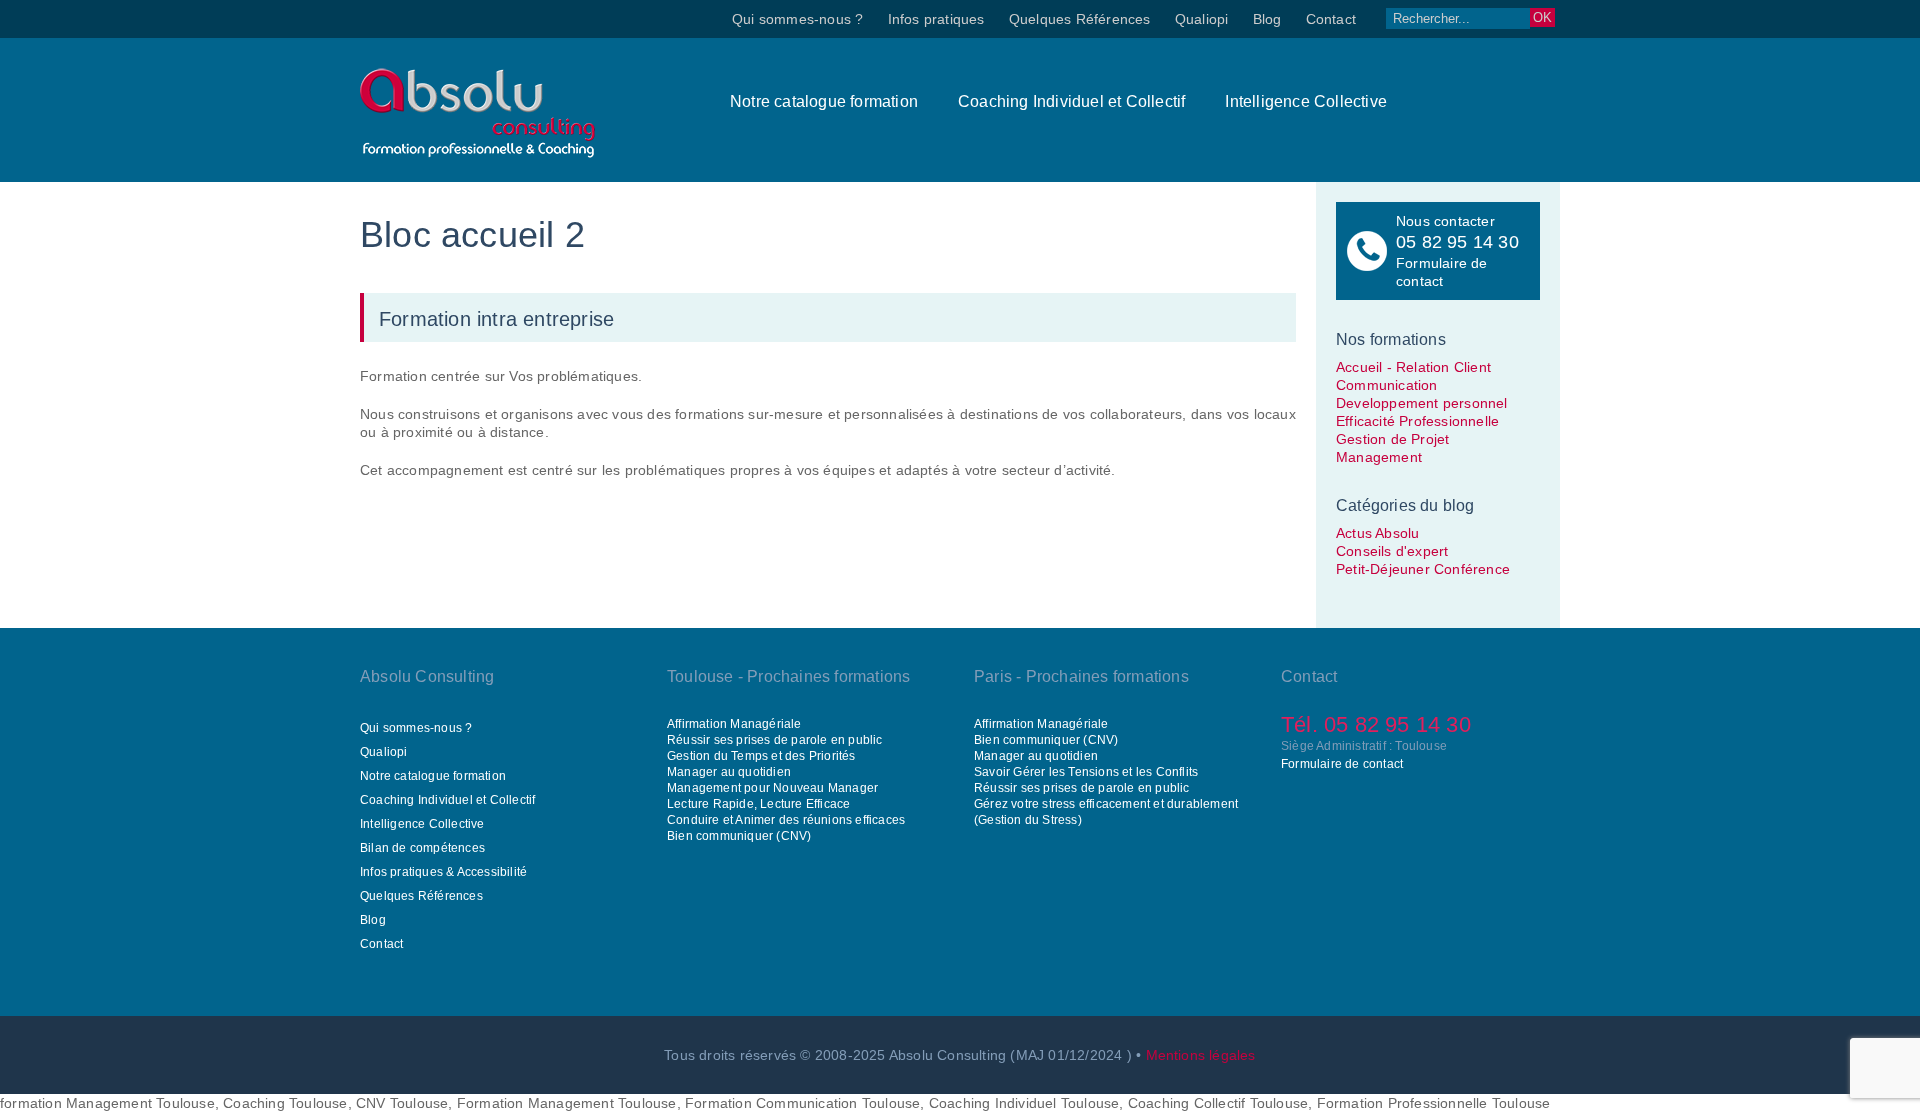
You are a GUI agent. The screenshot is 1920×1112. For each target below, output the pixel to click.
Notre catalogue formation (824, 101)
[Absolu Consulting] (477, 153)
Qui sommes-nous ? (797, 19)
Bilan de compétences (422, 848)
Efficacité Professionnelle (1417, 421)
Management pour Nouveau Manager (772, 788)
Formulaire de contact (1342, 764)
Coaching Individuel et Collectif (1071, 101)
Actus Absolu (1377, 533)
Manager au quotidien (729, 772)
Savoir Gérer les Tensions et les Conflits (1086, 772)
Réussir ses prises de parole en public (775, 740)
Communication (1387, 385)
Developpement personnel (1422, 403)
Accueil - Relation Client (1413, 367)
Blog (1267, 19)
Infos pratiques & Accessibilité (443, 872)
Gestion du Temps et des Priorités (761, 756)
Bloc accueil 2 (472, 234)
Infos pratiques (936, 19)
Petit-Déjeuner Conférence (1423, 569)
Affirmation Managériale (734, 724)
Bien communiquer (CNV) (739, 836)
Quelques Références (1080, 19)
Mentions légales (1201, 1055)
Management (1379, 457)
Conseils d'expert (1392, 551)
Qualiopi (1202, 19)
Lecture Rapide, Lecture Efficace (758, 804)
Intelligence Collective (1306, 101)
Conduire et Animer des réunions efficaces (786, 820)
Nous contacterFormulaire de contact (1457, 251)
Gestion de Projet (1392, 439)
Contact (1331, 19)
